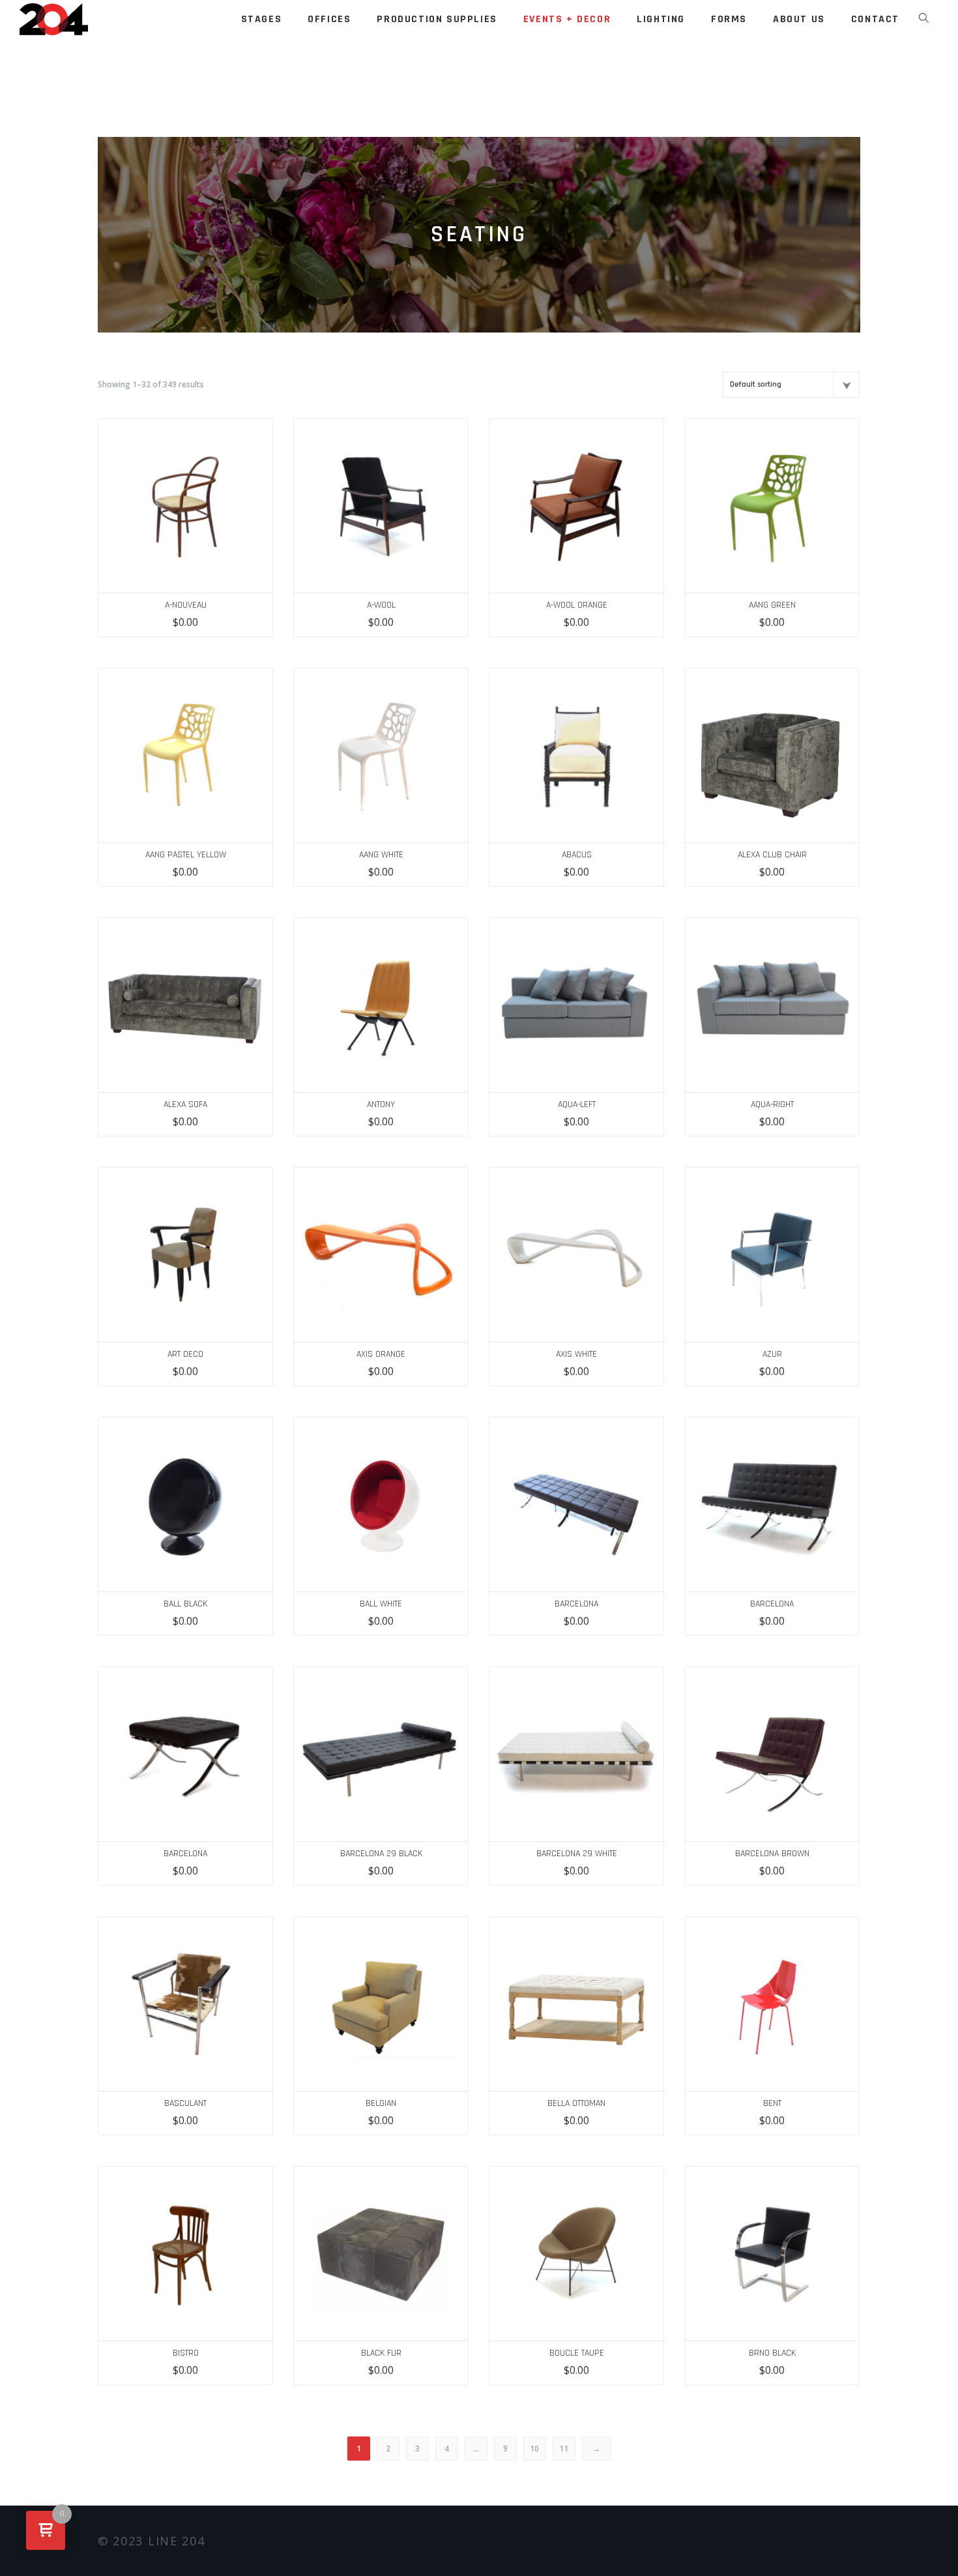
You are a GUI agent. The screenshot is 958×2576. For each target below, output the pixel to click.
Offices (329, 19)
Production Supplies (437, 19)
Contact (875, 19)
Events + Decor (567, 19)
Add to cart (256, 435)
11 (564, 2449)
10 (534, 2449)
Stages (262, 19)
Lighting (661, 19)
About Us (799, 19)
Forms (729, 19)
